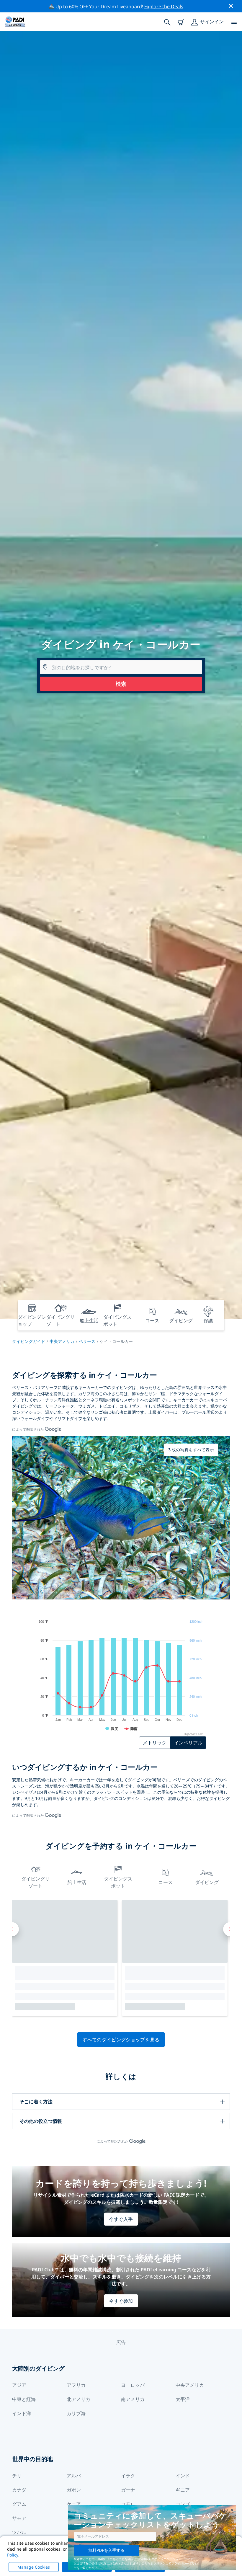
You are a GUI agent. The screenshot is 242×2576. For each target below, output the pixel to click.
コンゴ (183, 2504)
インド (183, 2476)
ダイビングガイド (29, 1341)
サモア (19, 2518)
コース (166, 1882)
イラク (128, 2476)
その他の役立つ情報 (41, 2121)
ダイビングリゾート (35, 1882)
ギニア (183, 2490)
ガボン (74, 2490)
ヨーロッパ (133, 2385)
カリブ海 (76, 2413)
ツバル (19, 2532)
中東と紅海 (24, 2399)
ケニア (74, 2504)
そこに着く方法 (36, 2102)
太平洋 (183, 2399)
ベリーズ (87, 1341)
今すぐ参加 (121, 2301)
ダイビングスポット (118, 1882)
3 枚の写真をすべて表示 (191, 1450)
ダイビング (207, 1882)
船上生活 (77, 1882)
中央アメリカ (62, 1341)
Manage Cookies (34, 2567)
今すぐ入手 (121, 2219)
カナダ (19, 2490)
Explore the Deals (164, 6)
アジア (19, 2385)
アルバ (74, 2476)
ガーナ (128, 2490)
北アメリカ (79, 2399)
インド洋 (22, 2413)
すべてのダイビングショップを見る (121, 2040)
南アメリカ (133, 2399)
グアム (19, 2504)
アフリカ (76, 2385)
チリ (17, 2476)
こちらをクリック (153, 2563)
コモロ (128, 2504)
